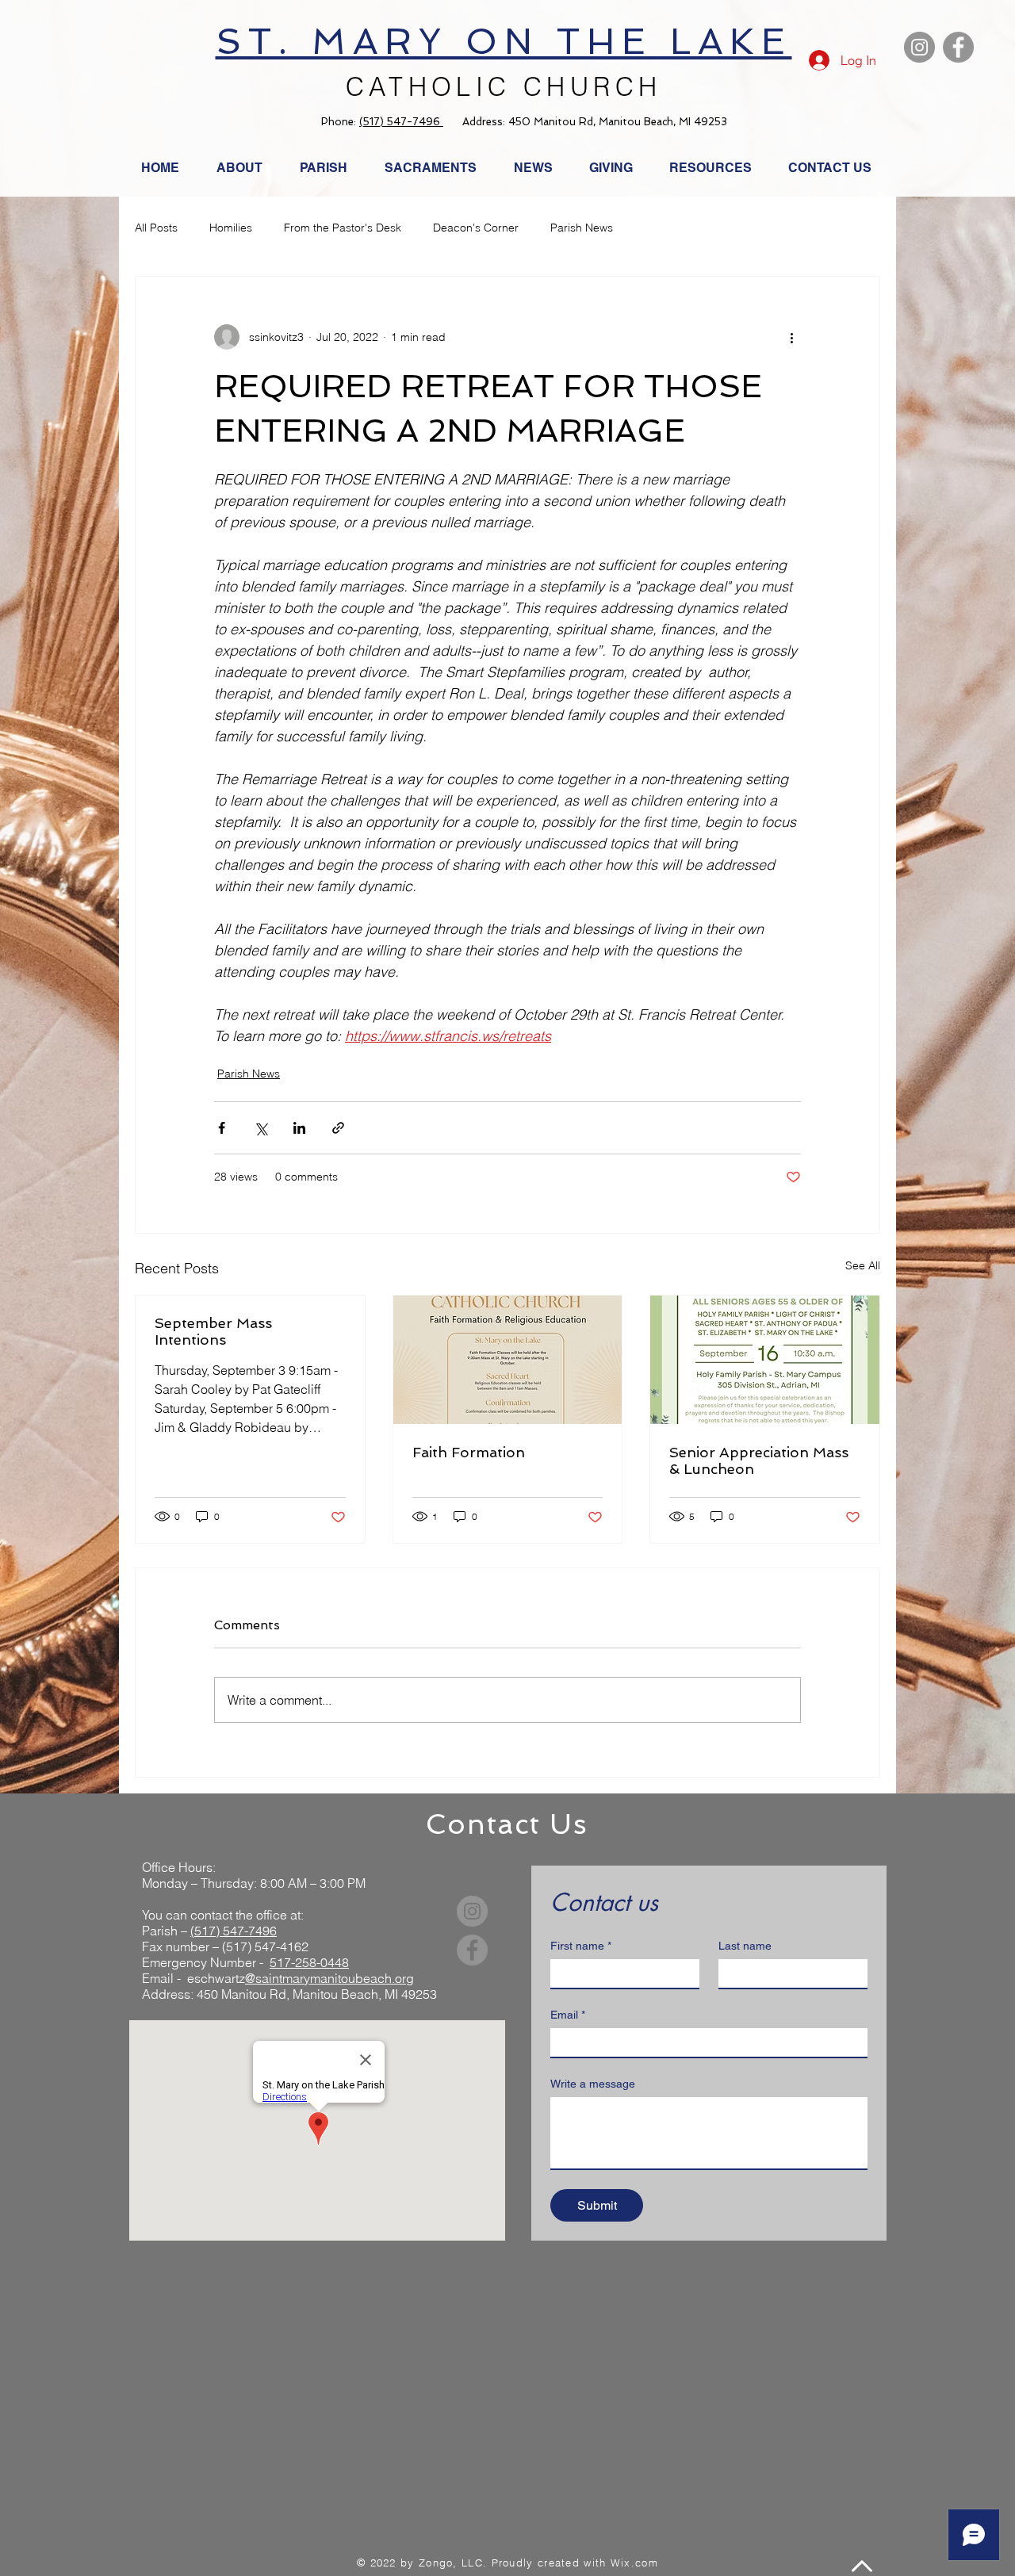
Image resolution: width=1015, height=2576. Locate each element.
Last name (745, 1946)
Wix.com (634, 2563)
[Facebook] (958, 47)
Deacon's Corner (476, 228)
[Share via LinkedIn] (299, 1128)
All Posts (156, 228)
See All (863, 1265)
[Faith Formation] (508, 1360)
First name (581, 1946)
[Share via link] (338, 1128)
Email (568, 2015)
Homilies (231, 228)
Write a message (593, 2084)
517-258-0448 (309, 1962)
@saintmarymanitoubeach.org (329, 1978)
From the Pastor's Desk (343, 228)
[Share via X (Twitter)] (260, 1128)
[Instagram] (919, 47)
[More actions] (791, 337)
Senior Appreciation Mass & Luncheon (759, 1460)
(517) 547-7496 (401, 122)
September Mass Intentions (213, 1331)
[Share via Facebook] (222, 1128)
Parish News (582, 228)
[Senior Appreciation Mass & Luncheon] (765, 1360)
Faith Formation (469, 1452)
